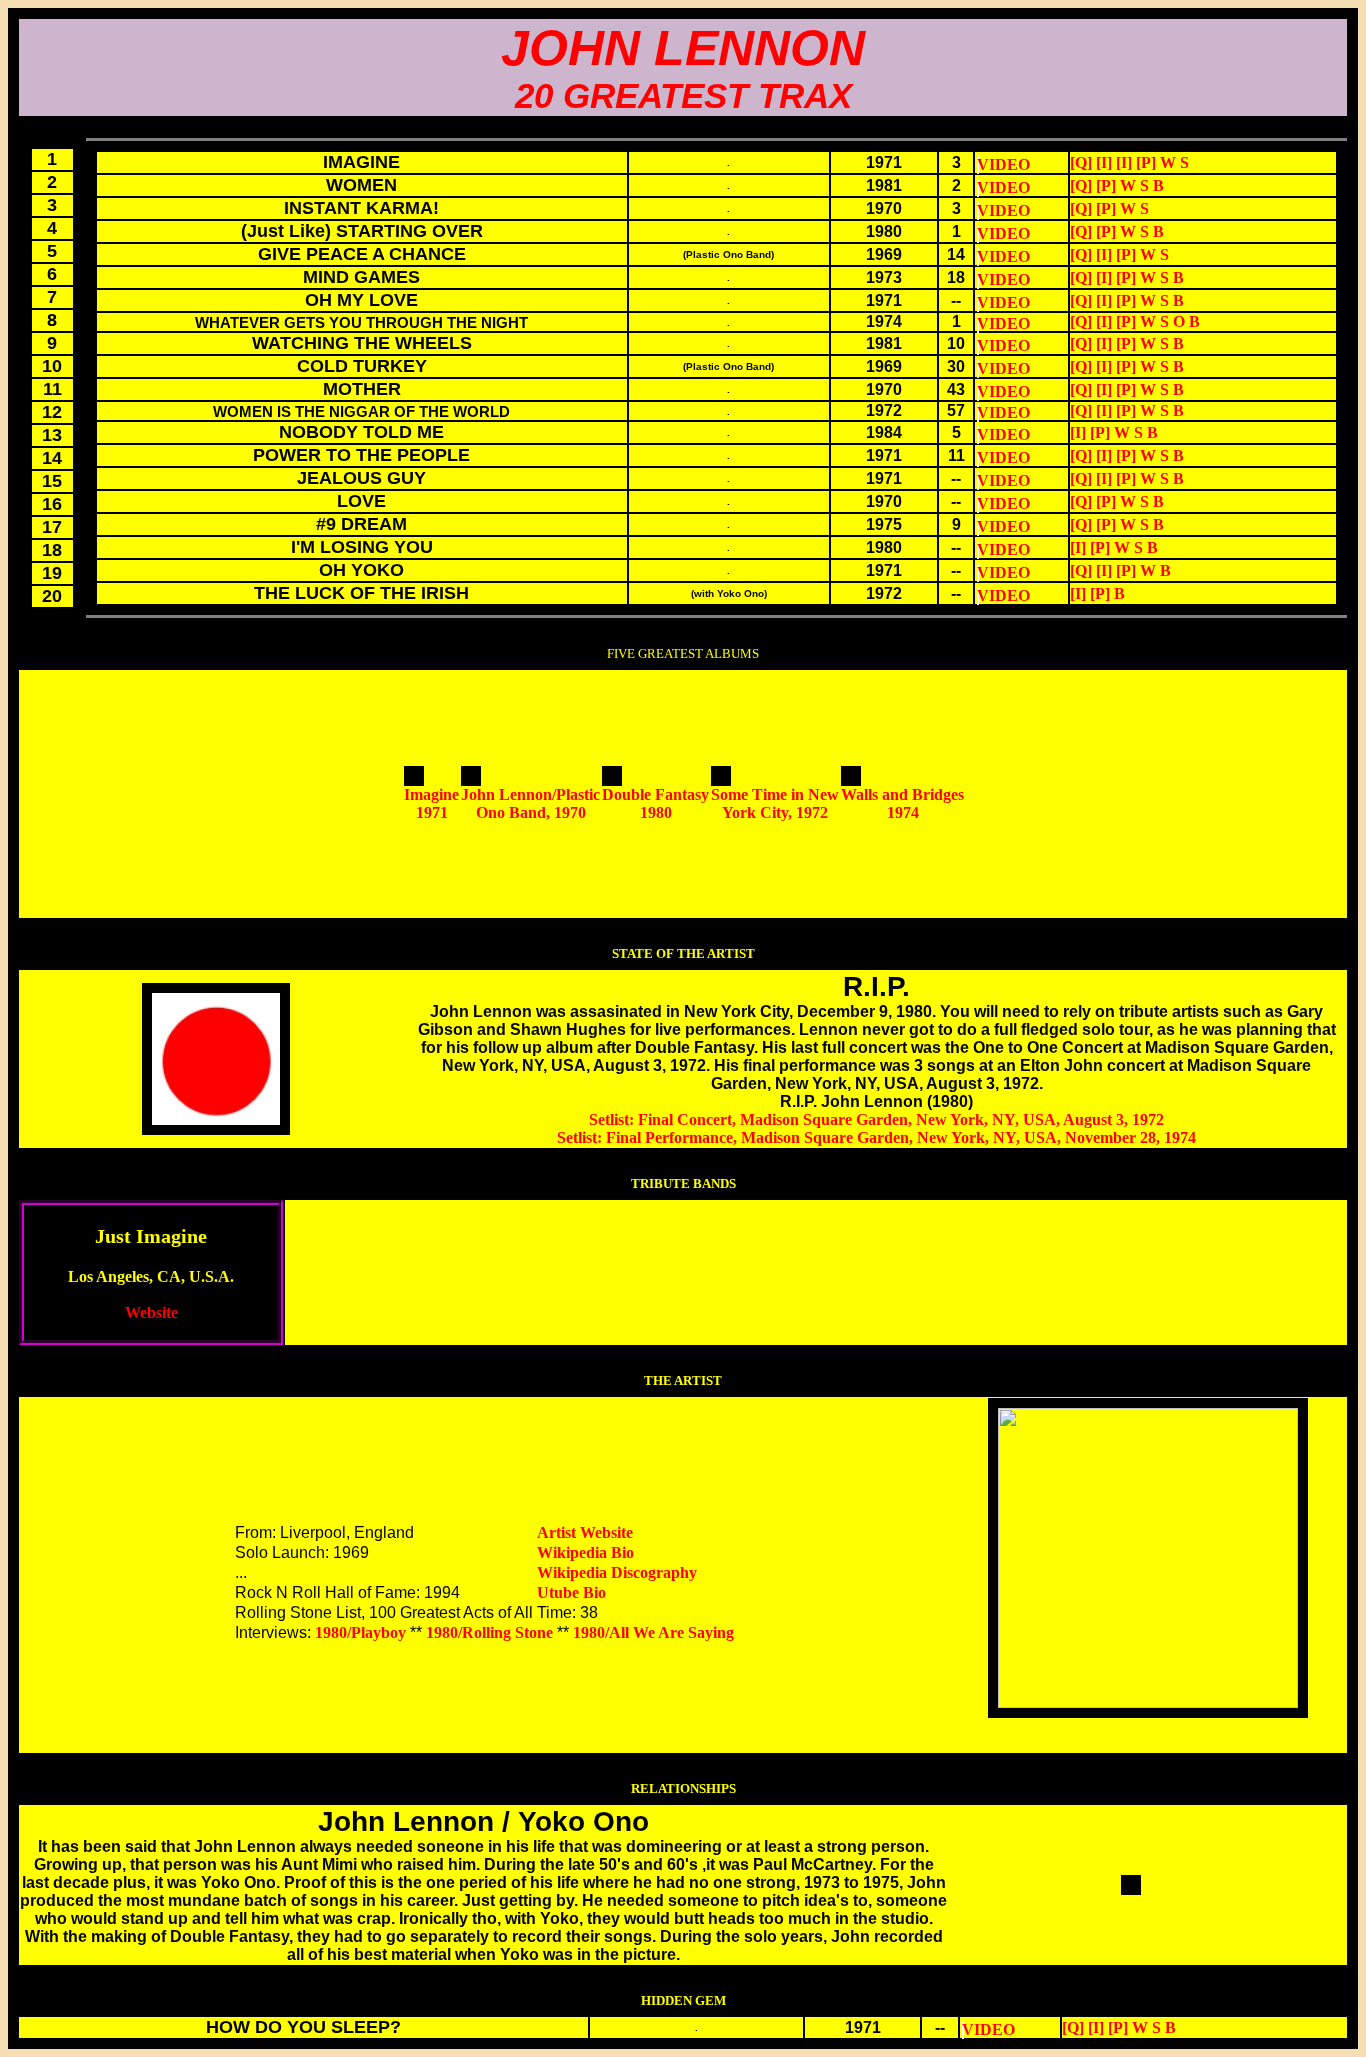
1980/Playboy (360, 1632)
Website (151, 1312)
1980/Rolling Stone (489, 1632)
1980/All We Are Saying (653, 1632)
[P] (1146, 162)
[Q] (1081, 162)
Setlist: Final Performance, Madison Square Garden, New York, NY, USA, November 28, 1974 (876, 1137)
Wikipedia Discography (617, 1572)
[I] (1104, 162)
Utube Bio (571, 1592)
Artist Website (585, 1532)
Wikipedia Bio (585, 1552)
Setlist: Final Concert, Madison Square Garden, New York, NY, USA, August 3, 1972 (876, 1119)
